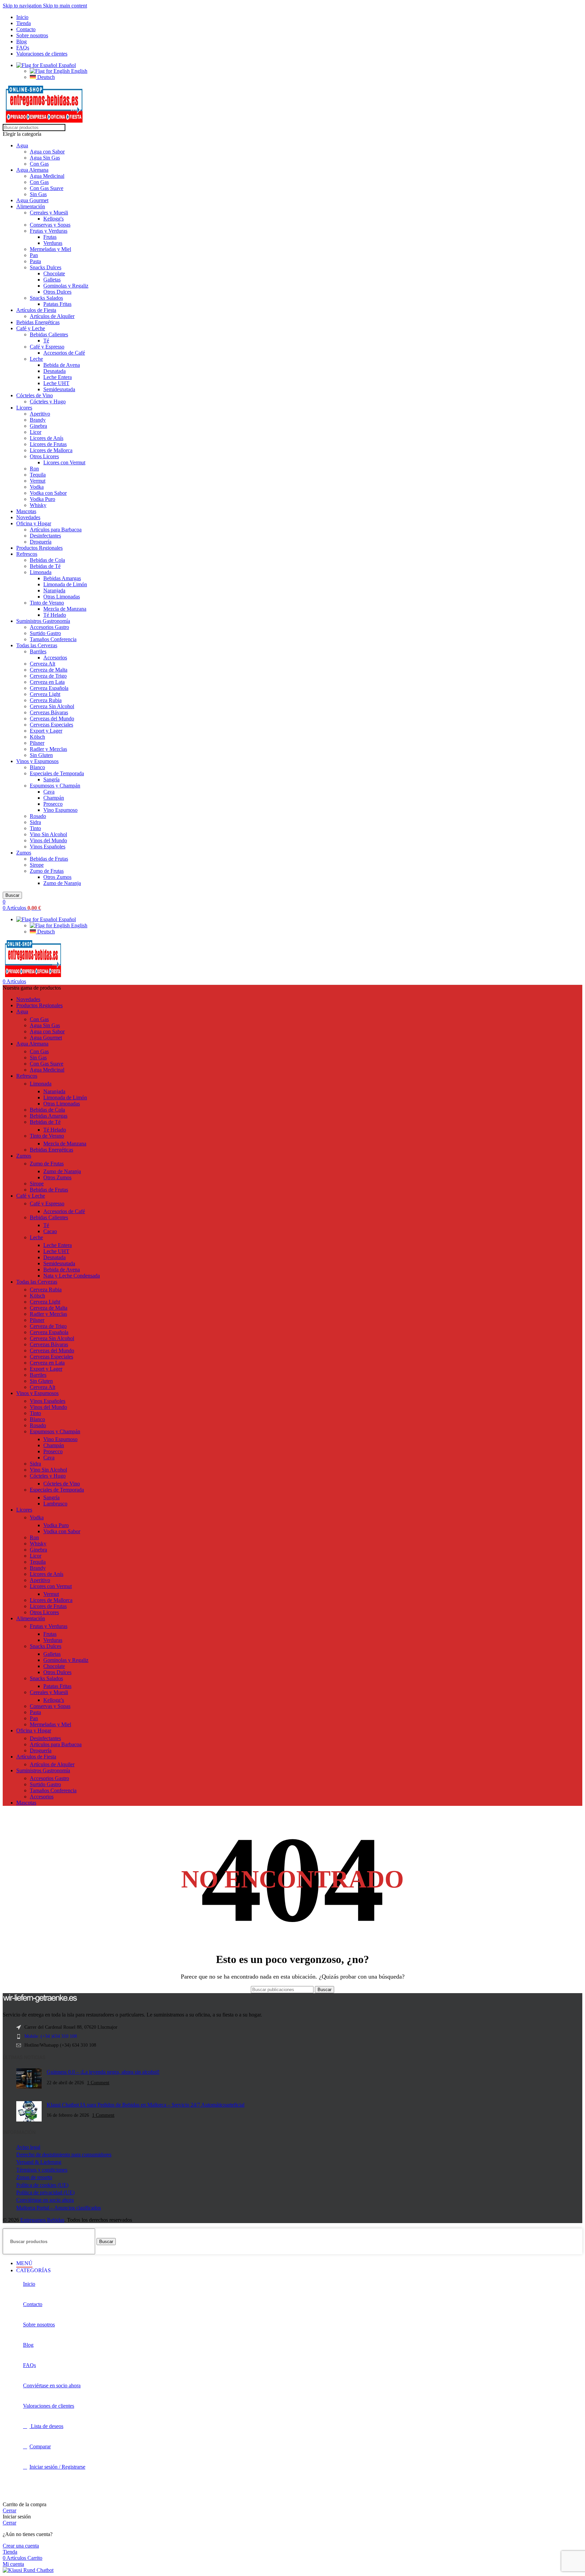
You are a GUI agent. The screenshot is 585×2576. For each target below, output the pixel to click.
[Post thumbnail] (29, 2079)
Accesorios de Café (64, 353)
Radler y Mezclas (48, 749)
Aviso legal (28, 2147)
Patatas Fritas (57, 304)
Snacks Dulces (46, 267)
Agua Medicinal (47, 176)
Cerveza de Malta (49, 670)
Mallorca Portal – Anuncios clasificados (59, 2208)
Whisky (38, 505)
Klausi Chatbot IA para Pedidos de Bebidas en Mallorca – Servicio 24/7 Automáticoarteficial (146, 2105)
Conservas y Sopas (50, 225)
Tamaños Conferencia (53, 639)
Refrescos (27, 554)
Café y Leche (31, 328)
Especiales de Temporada (57, 773)
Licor (36, 432)
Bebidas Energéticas (38, 322)
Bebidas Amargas (62, 578)
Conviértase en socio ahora (45, 2200)
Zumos (24, 853)
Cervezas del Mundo (52, 719)
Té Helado (55, 615)
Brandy (38, 420)
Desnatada (55, 371)
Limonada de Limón (65, 584)
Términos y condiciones (42, 2170)
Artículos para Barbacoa (56, 530)
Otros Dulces (57, 292)
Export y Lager (46, 731)
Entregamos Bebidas (42, 2220)
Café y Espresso (47, 347)
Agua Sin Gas (45, 158)
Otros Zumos (57, 877)
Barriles (38, 651)
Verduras (53, 243)
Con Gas (39, 164)
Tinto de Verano (47, 603)
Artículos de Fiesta (36, 310)
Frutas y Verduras (49, 231)
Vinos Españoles (48, 847)
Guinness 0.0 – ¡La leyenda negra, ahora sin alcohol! (103, 2072)
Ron (34, 469)
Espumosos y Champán (55, 786)
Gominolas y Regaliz (66, 286)
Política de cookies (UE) (42, 2185)
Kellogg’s (54, 1700)
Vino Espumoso (60, 810)
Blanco (37, 767)
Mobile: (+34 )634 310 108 (51, 2036)
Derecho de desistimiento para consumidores (64, 2155)
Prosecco (53, 804)
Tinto (35, 828)
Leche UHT (56, 383)
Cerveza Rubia (46, 700)
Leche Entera (58, 377)
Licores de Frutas (48, 444)
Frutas (50, 237)
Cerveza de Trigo (48, 676)
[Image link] (40, 2001)
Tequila (38, 475)
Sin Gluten (41, 755)
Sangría (51, 779)
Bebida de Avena (62, 365)
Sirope (37, 865)
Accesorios (55, 658)
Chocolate (54, 273)
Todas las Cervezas (37, 645)
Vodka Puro (42, 499)
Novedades (28, 517)
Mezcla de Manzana (65, 609)
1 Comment (98, 2083)
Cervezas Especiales (51, 725)
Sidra (35, 822)
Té (46, 341)
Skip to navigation (23, 6)
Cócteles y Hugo (48, 402)
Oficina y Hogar (34, 523)
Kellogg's (53, 219)
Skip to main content (65, 6)
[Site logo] (44, 121)
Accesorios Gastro (49, 627)
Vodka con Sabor (48, 493)
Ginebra (38, 426)
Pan (34, 255)
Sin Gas (38, 194)
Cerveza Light (45, 694)
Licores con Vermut (64, 462)
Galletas (52, 280)
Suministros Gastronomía (43, 621)
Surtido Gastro (45, 633)
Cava (49, 792)
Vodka (37, 487)
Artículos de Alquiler (52, 316)
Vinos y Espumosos (37, 761)
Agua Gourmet (32, 200)
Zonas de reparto (34, 2177)
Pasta (35, 261)
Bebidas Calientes (49, 334)
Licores (24, 408)
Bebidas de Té (45, 566)
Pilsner (37, 743)
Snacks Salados (46, 298)
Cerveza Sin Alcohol (52, 706)
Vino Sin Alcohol (48, 834)
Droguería (41, 542)
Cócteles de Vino (35, 395)
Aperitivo (40, 414)
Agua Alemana (32, 170)
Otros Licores (44, 456)
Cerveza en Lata (47, 682)
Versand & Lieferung (39, 2162)
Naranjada (54, 590)
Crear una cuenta (21, 2546)
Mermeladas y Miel (50, 249)
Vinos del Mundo (48, 840)
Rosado (38, 816)
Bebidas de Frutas (49, 859)
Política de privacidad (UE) (45, 2192)
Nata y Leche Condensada (72, 1276)
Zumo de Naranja (62, 883)
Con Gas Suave (47, 188)
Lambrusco (55, 1504)
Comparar (40, 2446)
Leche (36, 359)
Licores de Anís (47, 438)
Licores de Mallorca (51, 450)
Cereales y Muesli (49, 213)
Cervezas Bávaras (49, 712)
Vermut (38, 481)
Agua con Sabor (47, 152)
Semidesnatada (59, 389)
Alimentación (31, 206)
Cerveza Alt (42, 664)
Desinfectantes (45, 536)
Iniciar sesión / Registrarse (57, 2467)
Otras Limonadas (62, 597)
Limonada (41, 572)
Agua (22, 145)
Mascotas (26, 511)
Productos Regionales (39, 548)
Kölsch (37, 737)
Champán (54, 798)
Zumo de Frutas (47, 871)
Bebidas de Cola (47, 560)
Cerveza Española (49, 688)
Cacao (50, 1231)
